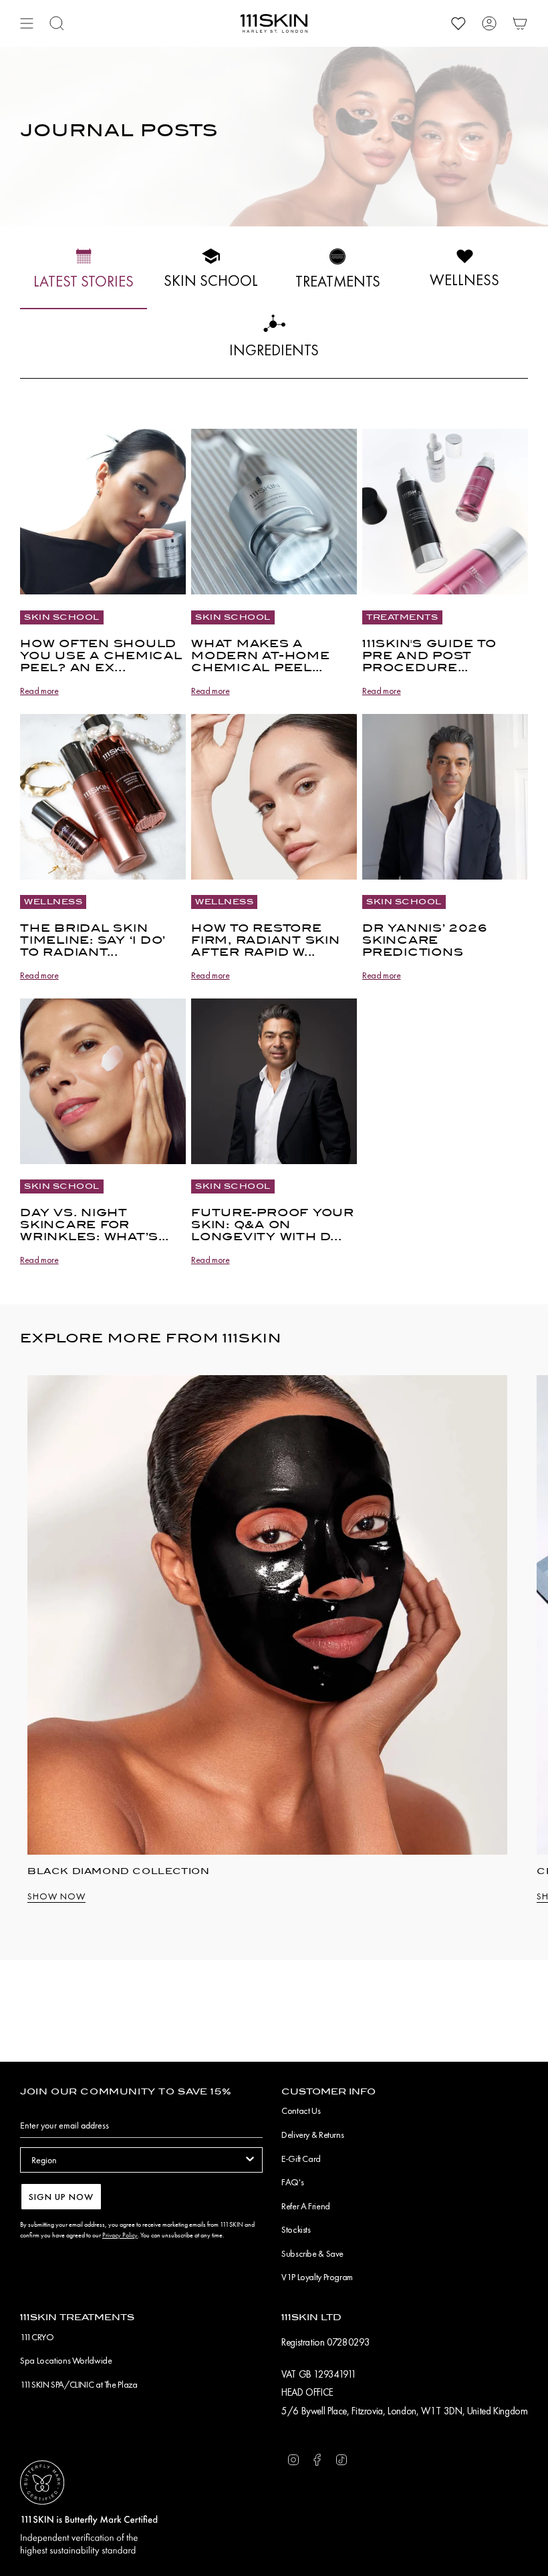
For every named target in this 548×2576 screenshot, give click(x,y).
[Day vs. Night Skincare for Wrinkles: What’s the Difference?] (103, 1081)
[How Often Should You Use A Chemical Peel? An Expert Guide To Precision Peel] (103, 512)
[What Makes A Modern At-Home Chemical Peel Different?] (274, 512)
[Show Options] (250, 2160)
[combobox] (137, 2160)
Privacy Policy (120, 2235)
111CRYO (37, 2337)
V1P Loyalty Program (317, 2277)
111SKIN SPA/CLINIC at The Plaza (79, 2384)
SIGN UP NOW (61, 2197)
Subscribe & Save (312, 2253)
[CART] (520, 23)
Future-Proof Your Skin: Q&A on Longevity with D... (273, 1225)
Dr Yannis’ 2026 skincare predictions (425, 940)
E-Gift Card (301, 2159)
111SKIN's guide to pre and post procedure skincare (429, 656)
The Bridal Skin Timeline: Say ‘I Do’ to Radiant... (93, 940)
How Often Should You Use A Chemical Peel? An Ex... (101, 656)
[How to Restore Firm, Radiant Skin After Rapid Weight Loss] (274, 797)
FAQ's (292, 2182)
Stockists (296, 2229)
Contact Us (301, 2110)
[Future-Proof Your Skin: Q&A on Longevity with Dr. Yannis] (274, 1081)
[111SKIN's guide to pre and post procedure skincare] (445, 512)
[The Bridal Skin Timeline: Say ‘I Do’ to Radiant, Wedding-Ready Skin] (103, 797)
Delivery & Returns (312, 2135)
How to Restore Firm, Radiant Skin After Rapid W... (266, 940)
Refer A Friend (306, 2206)
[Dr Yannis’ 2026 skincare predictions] (445, 797)
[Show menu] (27, 23)
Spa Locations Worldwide (66, 2360)
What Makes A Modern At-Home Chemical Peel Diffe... (261, 656)
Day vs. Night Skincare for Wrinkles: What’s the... (89, 1225)
